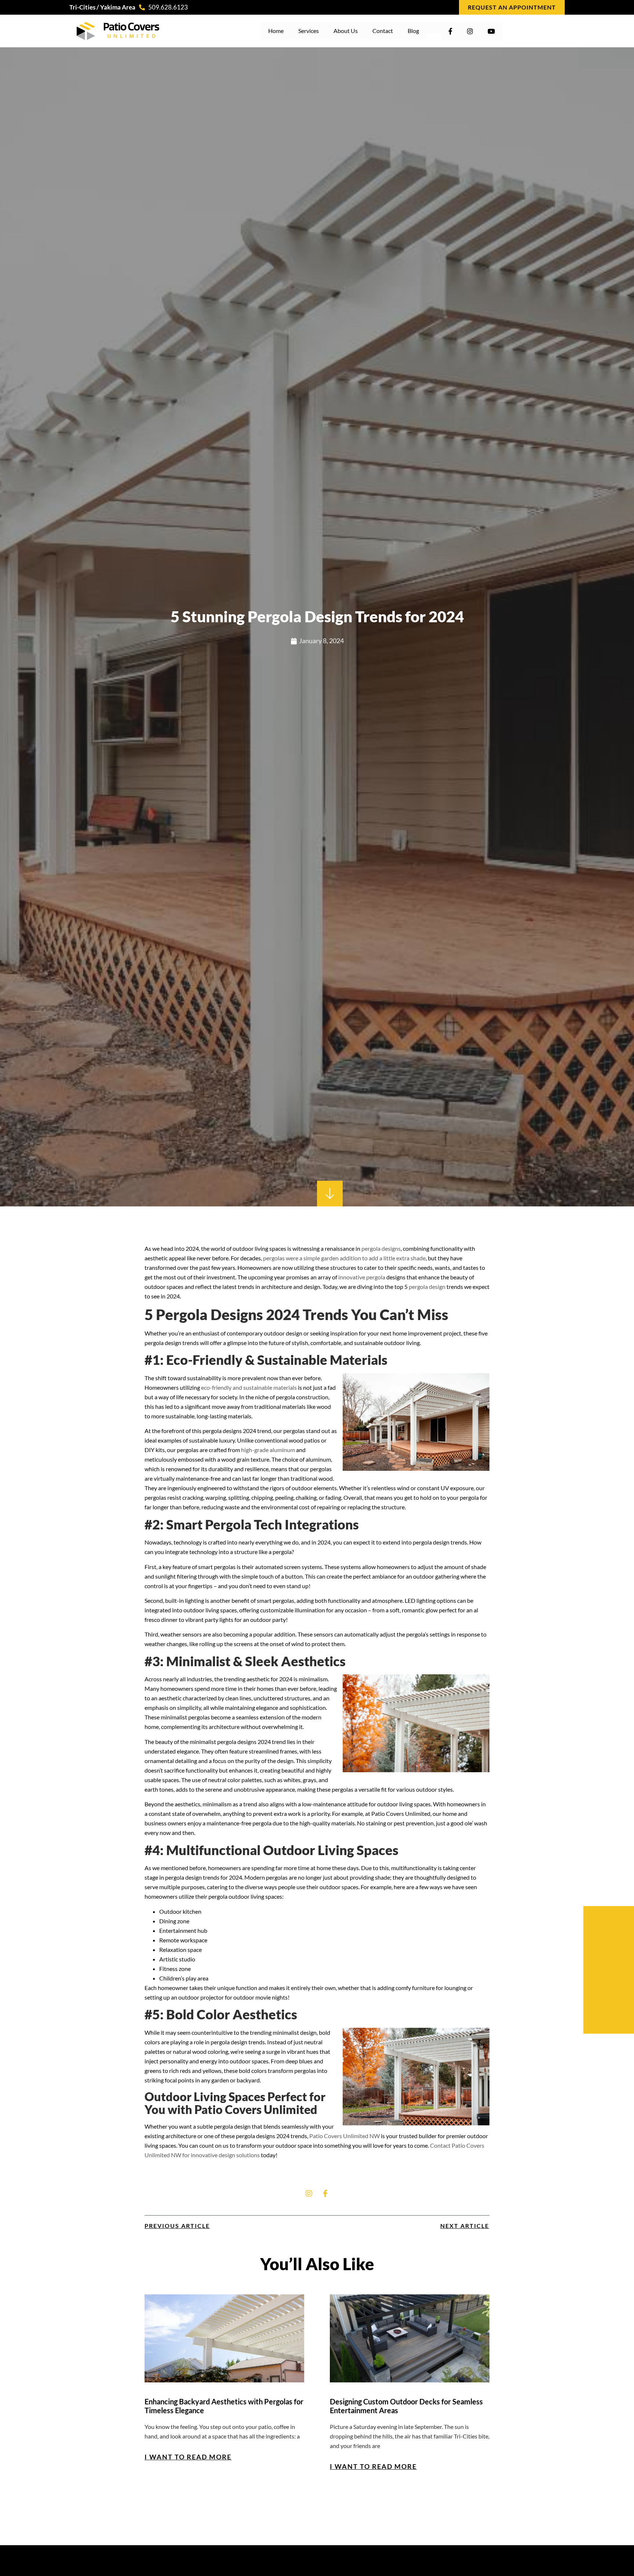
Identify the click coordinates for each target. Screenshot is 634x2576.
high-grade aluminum (268, 1450)
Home (276, 31)
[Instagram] (309, 2194)
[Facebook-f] (325, 2194)
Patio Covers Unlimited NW (345, 2136)
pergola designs (381, 1248)
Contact (383, 31)
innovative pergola (362, 1277)
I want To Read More (188, 2457)
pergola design (427, 1287)
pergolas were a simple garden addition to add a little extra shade (344, 1258)
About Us (346, 31)
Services (309, 31)
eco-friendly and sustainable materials (249, 1387)
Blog (413, 31)
